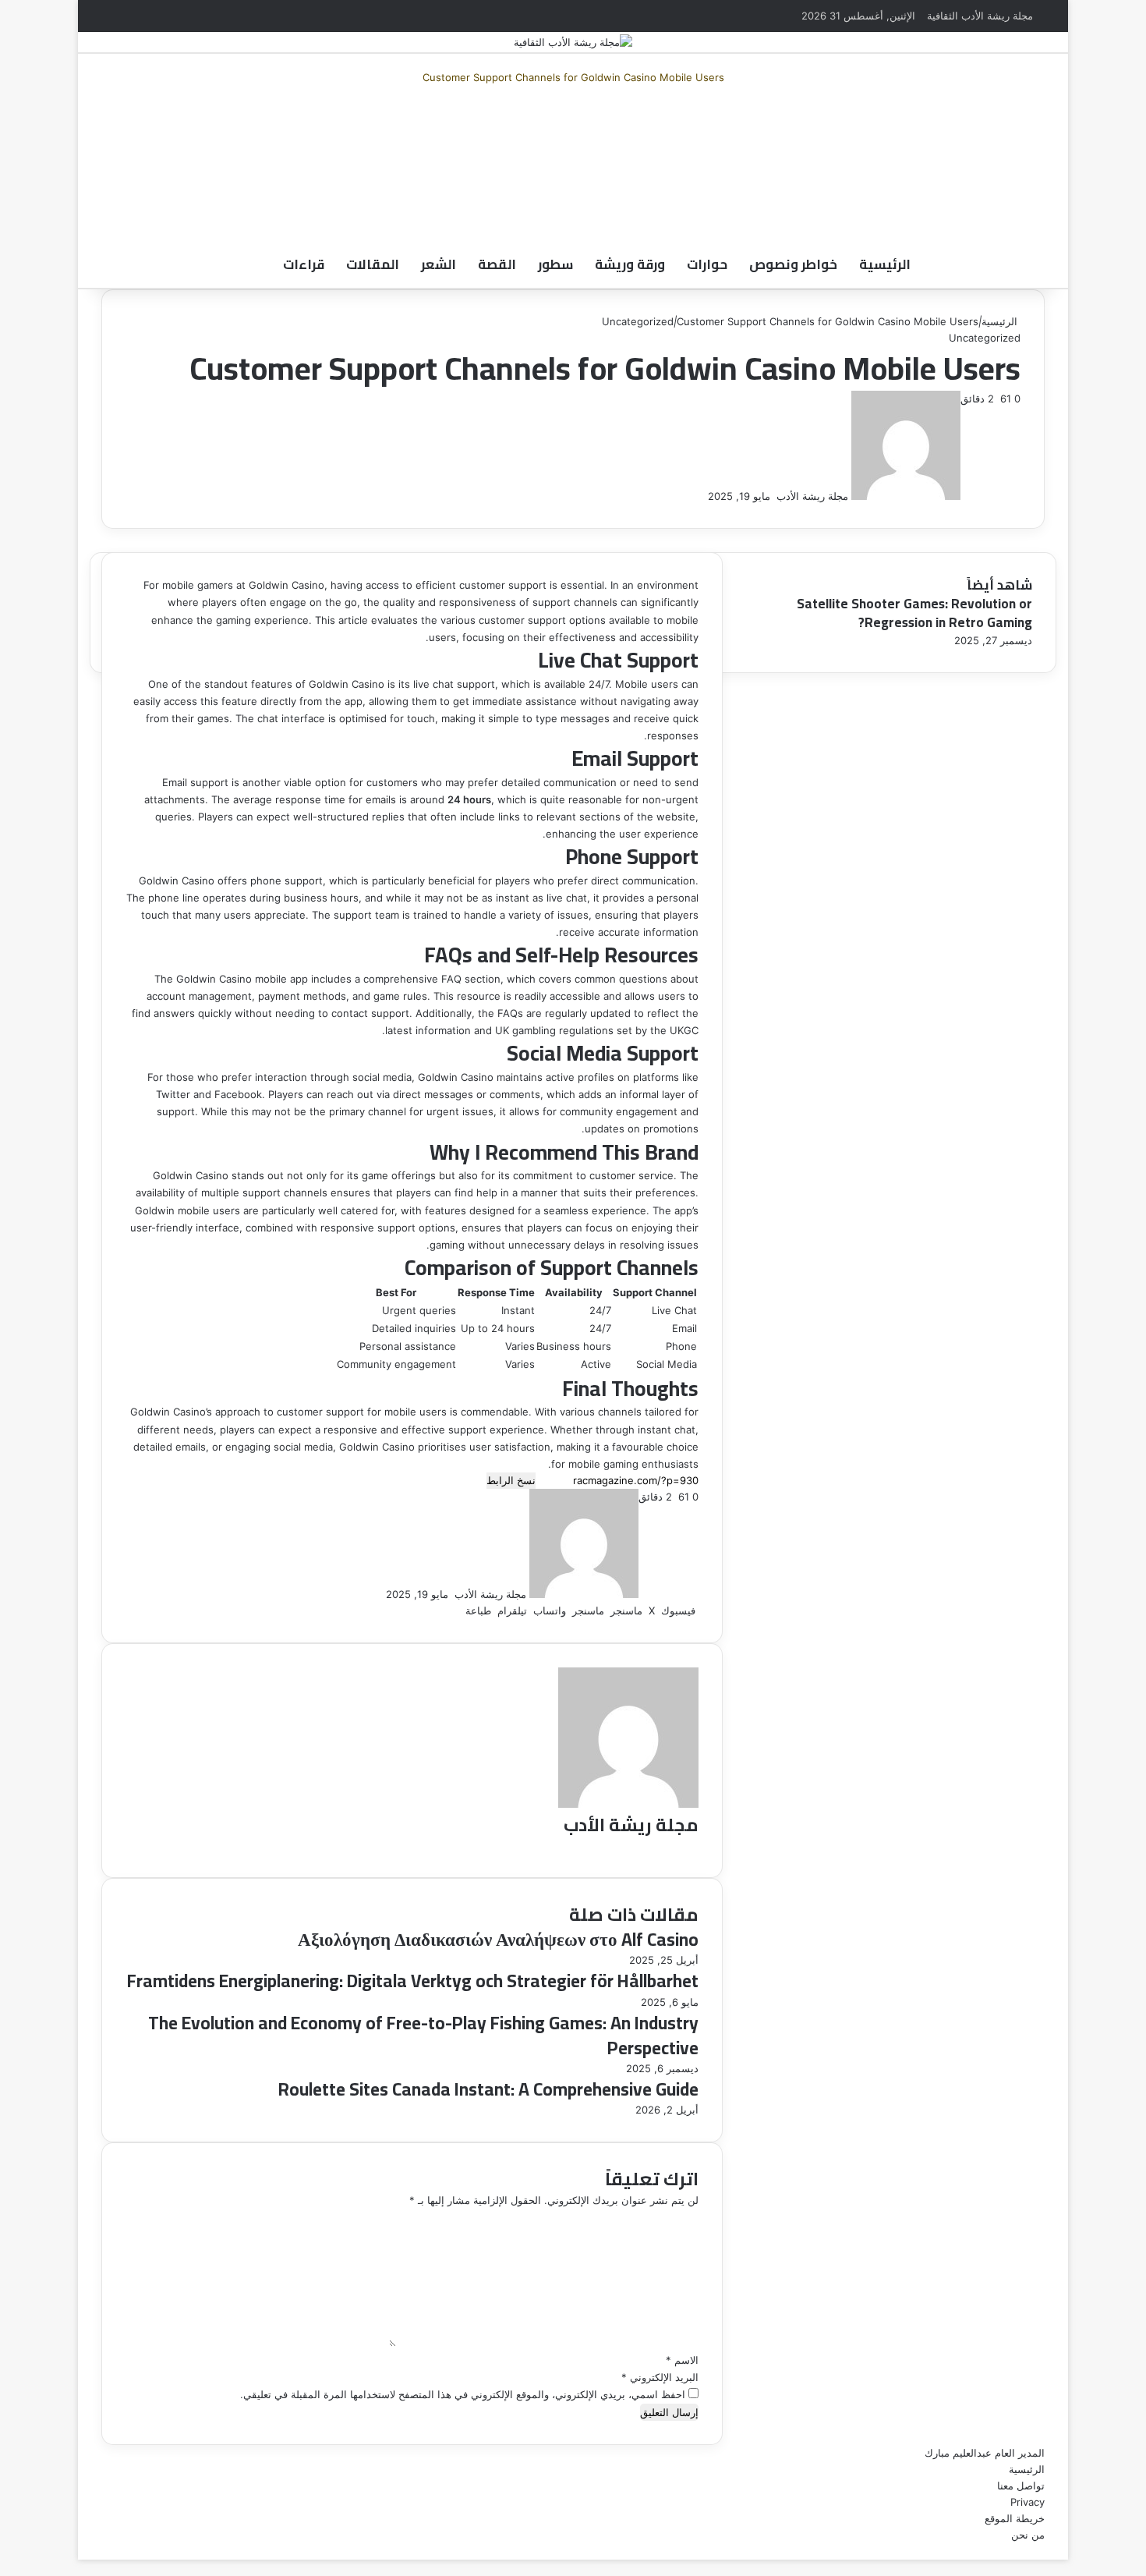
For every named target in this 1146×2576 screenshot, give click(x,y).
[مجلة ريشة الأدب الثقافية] (573, 42)
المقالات (373, 264)
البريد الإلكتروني (660, 2377)
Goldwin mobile (172, 1210)
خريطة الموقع (1015, 2518)
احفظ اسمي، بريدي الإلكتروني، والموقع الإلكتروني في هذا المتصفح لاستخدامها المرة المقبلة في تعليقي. (463, 2394)
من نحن (1028, 2535)
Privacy (1028, 2502)
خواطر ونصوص (793, 264)
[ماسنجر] (716, 124)
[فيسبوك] (723, 124)
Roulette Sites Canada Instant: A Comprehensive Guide (488, 2089)
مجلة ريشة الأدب (812, 496)
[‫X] (720, 124)
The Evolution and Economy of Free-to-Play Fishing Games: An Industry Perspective (423, 2035)
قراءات (304, 264)
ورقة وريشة (630, 264)
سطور (555, 264)
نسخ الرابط (511, 1480)
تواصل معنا (1021, 2486)
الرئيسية (885, 264)
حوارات (707, 264)
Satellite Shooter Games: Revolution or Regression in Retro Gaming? (914, 613)
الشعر (439, 264)
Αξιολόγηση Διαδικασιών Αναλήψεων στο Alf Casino (498, 1939)
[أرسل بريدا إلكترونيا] (772, 496)
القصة (497, 264)
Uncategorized (638, 321)
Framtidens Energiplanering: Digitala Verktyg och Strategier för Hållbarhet (413, 1981)
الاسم (682, 2360)
